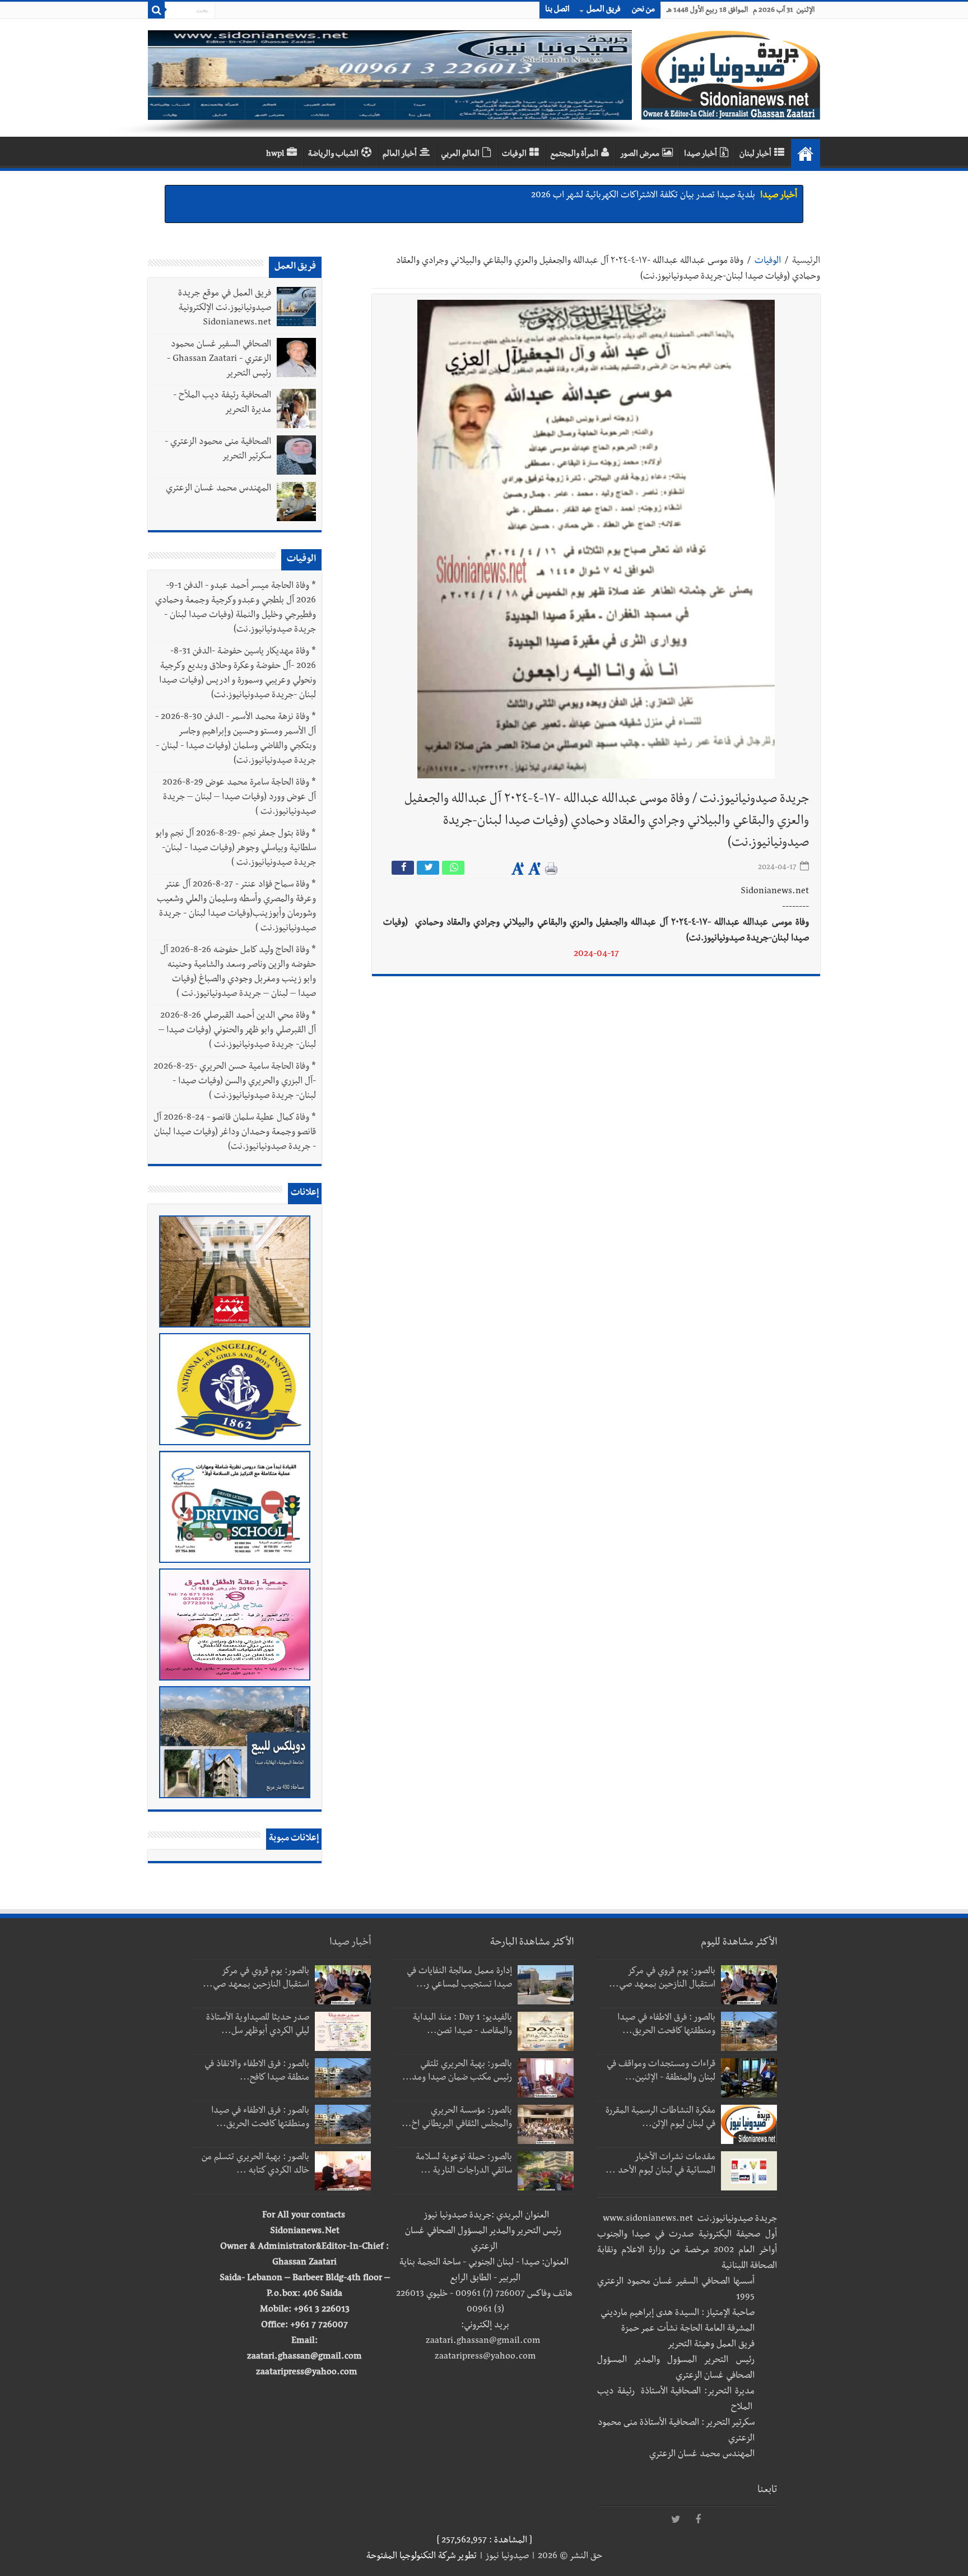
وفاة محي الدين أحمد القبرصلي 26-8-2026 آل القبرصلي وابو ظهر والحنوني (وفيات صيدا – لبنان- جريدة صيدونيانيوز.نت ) (237, 1031)
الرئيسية (806, 262)
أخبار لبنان (755, 155)
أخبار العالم (400, 155)
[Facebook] (698, 2520)
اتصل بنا (557, 10)
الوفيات (514, 155)
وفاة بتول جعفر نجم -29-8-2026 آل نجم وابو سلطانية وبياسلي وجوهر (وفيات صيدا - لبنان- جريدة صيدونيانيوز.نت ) (236, 849)
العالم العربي (460, 155)
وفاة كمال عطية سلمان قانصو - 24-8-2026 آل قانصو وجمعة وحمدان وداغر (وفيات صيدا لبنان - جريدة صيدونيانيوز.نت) (235, 1133)
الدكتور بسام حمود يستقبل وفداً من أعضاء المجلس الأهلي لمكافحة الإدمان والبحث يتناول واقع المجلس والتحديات (560, 206)
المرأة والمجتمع (574, 155)
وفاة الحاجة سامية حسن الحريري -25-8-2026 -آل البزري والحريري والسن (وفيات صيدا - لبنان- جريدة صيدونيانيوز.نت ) (235, 1082)
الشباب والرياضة (333, 155)
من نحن (643, 10)
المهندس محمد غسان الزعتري (218, 489)
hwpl (275, 155)
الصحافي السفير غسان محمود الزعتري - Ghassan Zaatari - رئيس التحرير (219, 360)
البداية (806, 154)
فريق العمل (604, 10)
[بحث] (156, 10)
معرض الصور (640, 155)
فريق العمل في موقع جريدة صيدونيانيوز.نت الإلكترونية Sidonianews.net (225, 309)
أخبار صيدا (701, 155)
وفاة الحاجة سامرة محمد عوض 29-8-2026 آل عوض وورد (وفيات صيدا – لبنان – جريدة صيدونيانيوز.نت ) (239, 798)
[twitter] (676, 2520)
